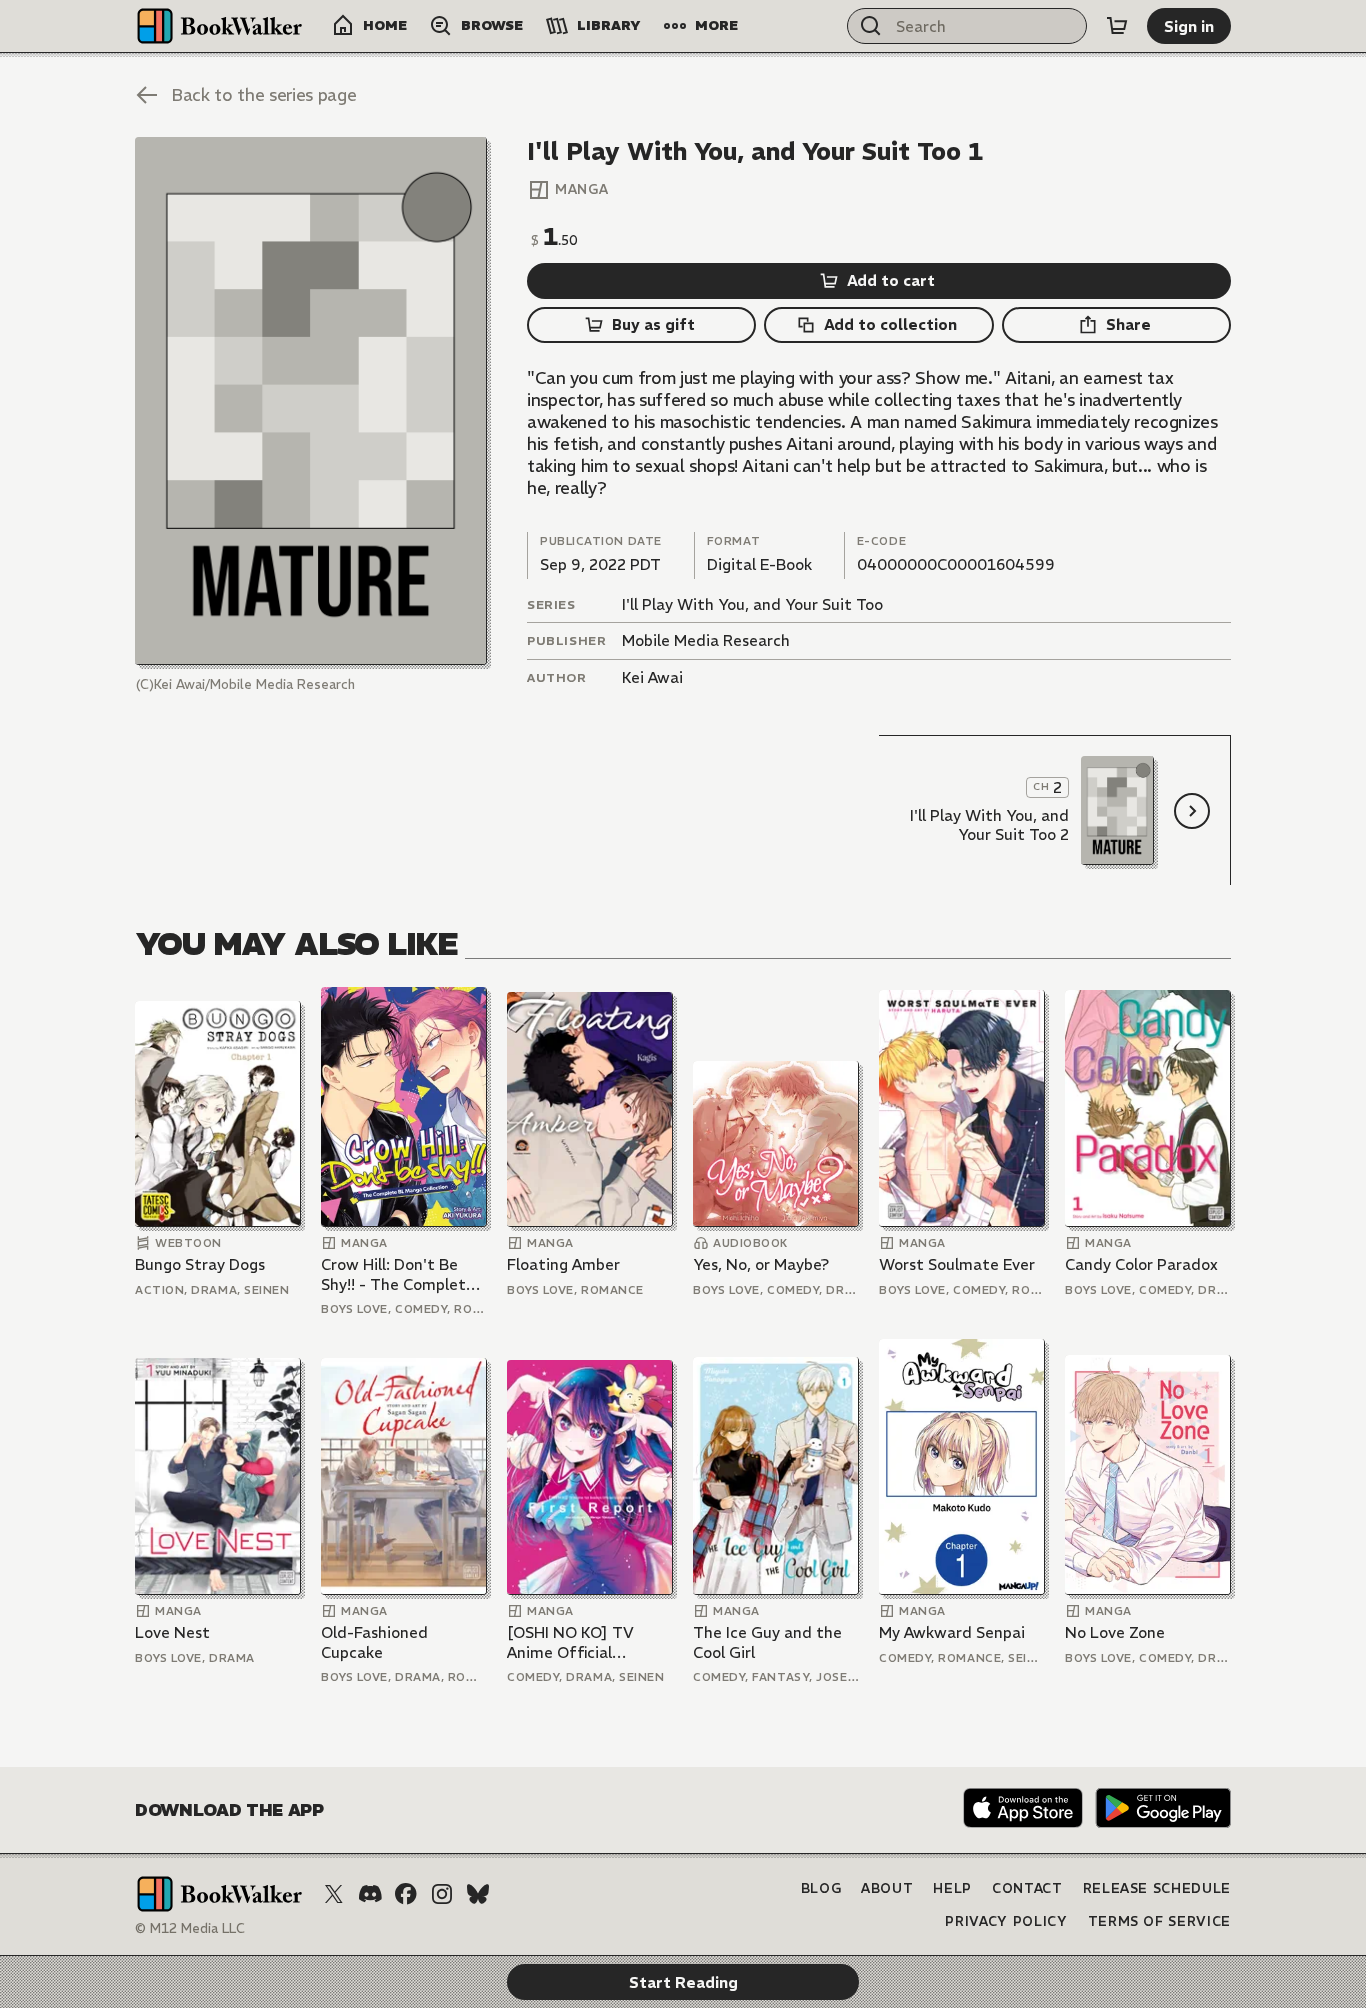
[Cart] (1117, 26)
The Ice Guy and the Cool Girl (767, 1642)
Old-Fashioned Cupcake (374, 1642)
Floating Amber (563, 1264)
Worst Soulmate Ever (957, 1264)
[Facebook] (406, 1894)
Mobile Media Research (706, 640)
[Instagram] (442, 1894)
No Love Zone (1115, 1632)
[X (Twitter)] (334, 1894)
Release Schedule (1157, 1888)
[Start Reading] (311, 401)
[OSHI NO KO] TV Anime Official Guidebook (570, 1642)
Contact (1027, 1888)
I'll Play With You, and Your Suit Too (752, 604)
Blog (821, 1888)
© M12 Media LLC (190, 1928)
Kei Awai (652, 677)
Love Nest (172, 1632)
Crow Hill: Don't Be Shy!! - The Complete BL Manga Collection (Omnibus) (398, 1274)
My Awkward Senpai (952, 1632)
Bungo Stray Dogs (200, 1264)
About (887, 1888)
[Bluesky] (478, 1894)
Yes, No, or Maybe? (761, 1264)
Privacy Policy (1006, 1921)
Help (952, 1888)
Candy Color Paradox (1141, 1264)
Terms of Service (1159, 1921)
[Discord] (370, 1894)
